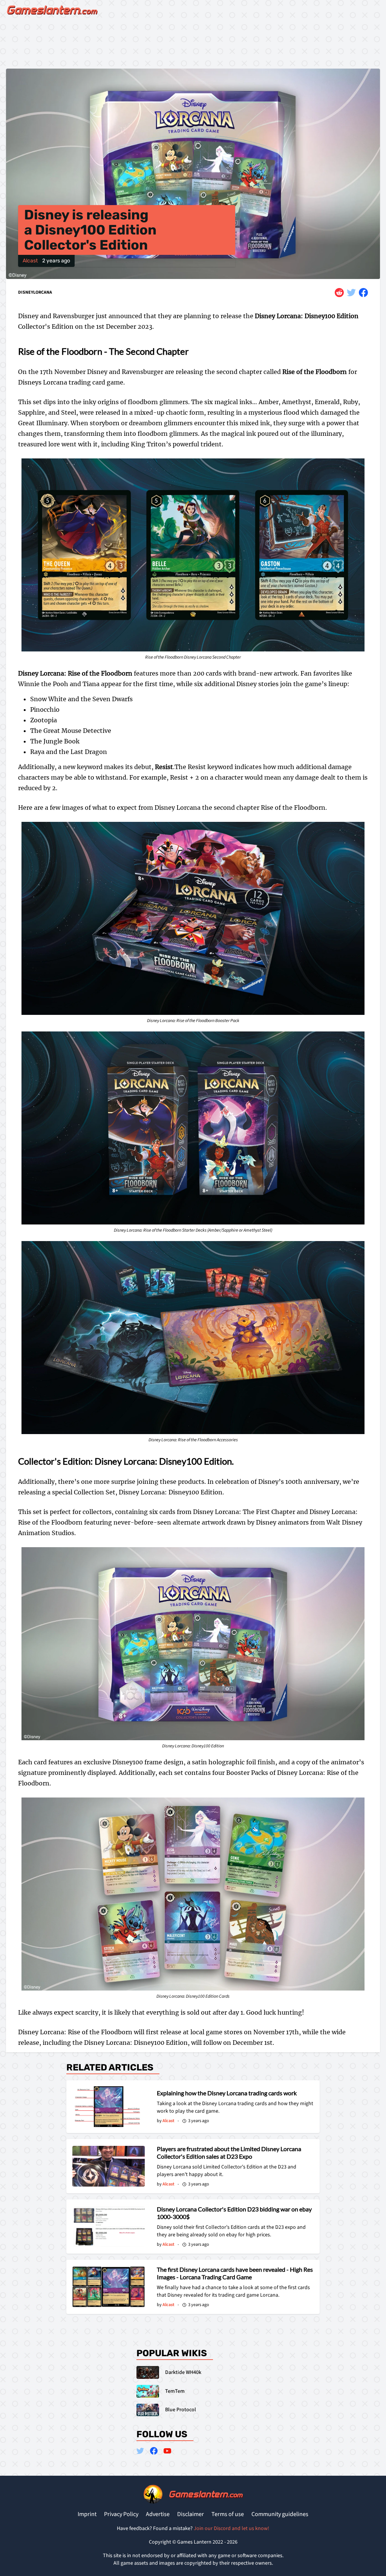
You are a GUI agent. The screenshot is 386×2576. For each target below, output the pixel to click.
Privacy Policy (121, 2514)
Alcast (30, 261)
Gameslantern (205, 2494)
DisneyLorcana (35, 293)
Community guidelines (280, 2514)
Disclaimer (191, 2514)
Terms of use (228, 2514)
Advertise (158, 2514)
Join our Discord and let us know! (231, 2528)
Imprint (87, 2514)
